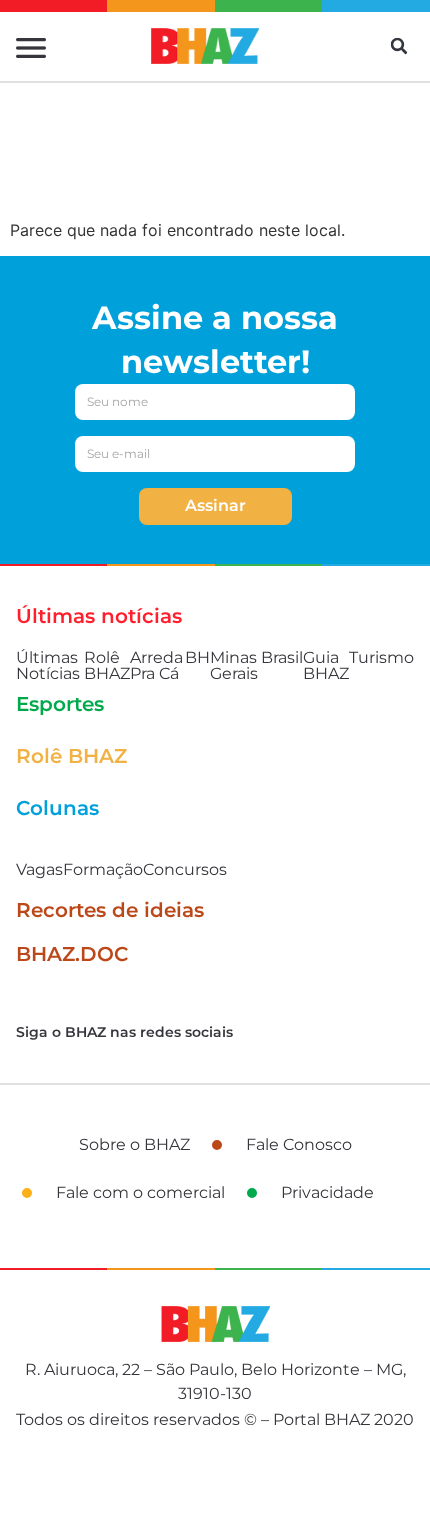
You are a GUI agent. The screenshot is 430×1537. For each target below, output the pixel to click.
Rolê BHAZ (107, 665)
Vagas (39, 869)
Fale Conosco (299, 1144)
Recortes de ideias (110, 910)
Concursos (185, 869)
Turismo (381, 657)
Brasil (282, 657)
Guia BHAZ (326, 665)
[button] (399, 46)
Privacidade (327, 1192)
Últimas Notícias (48, 665)
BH (197, 657)
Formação (103, 869)
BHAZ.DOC (72, 954)
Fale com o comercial (140, 1192)
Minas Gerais (234, 665)
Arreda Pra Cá (156, 665)
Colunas (57, 808)
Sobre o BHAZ (134, 1144)
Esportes (60, 704)
